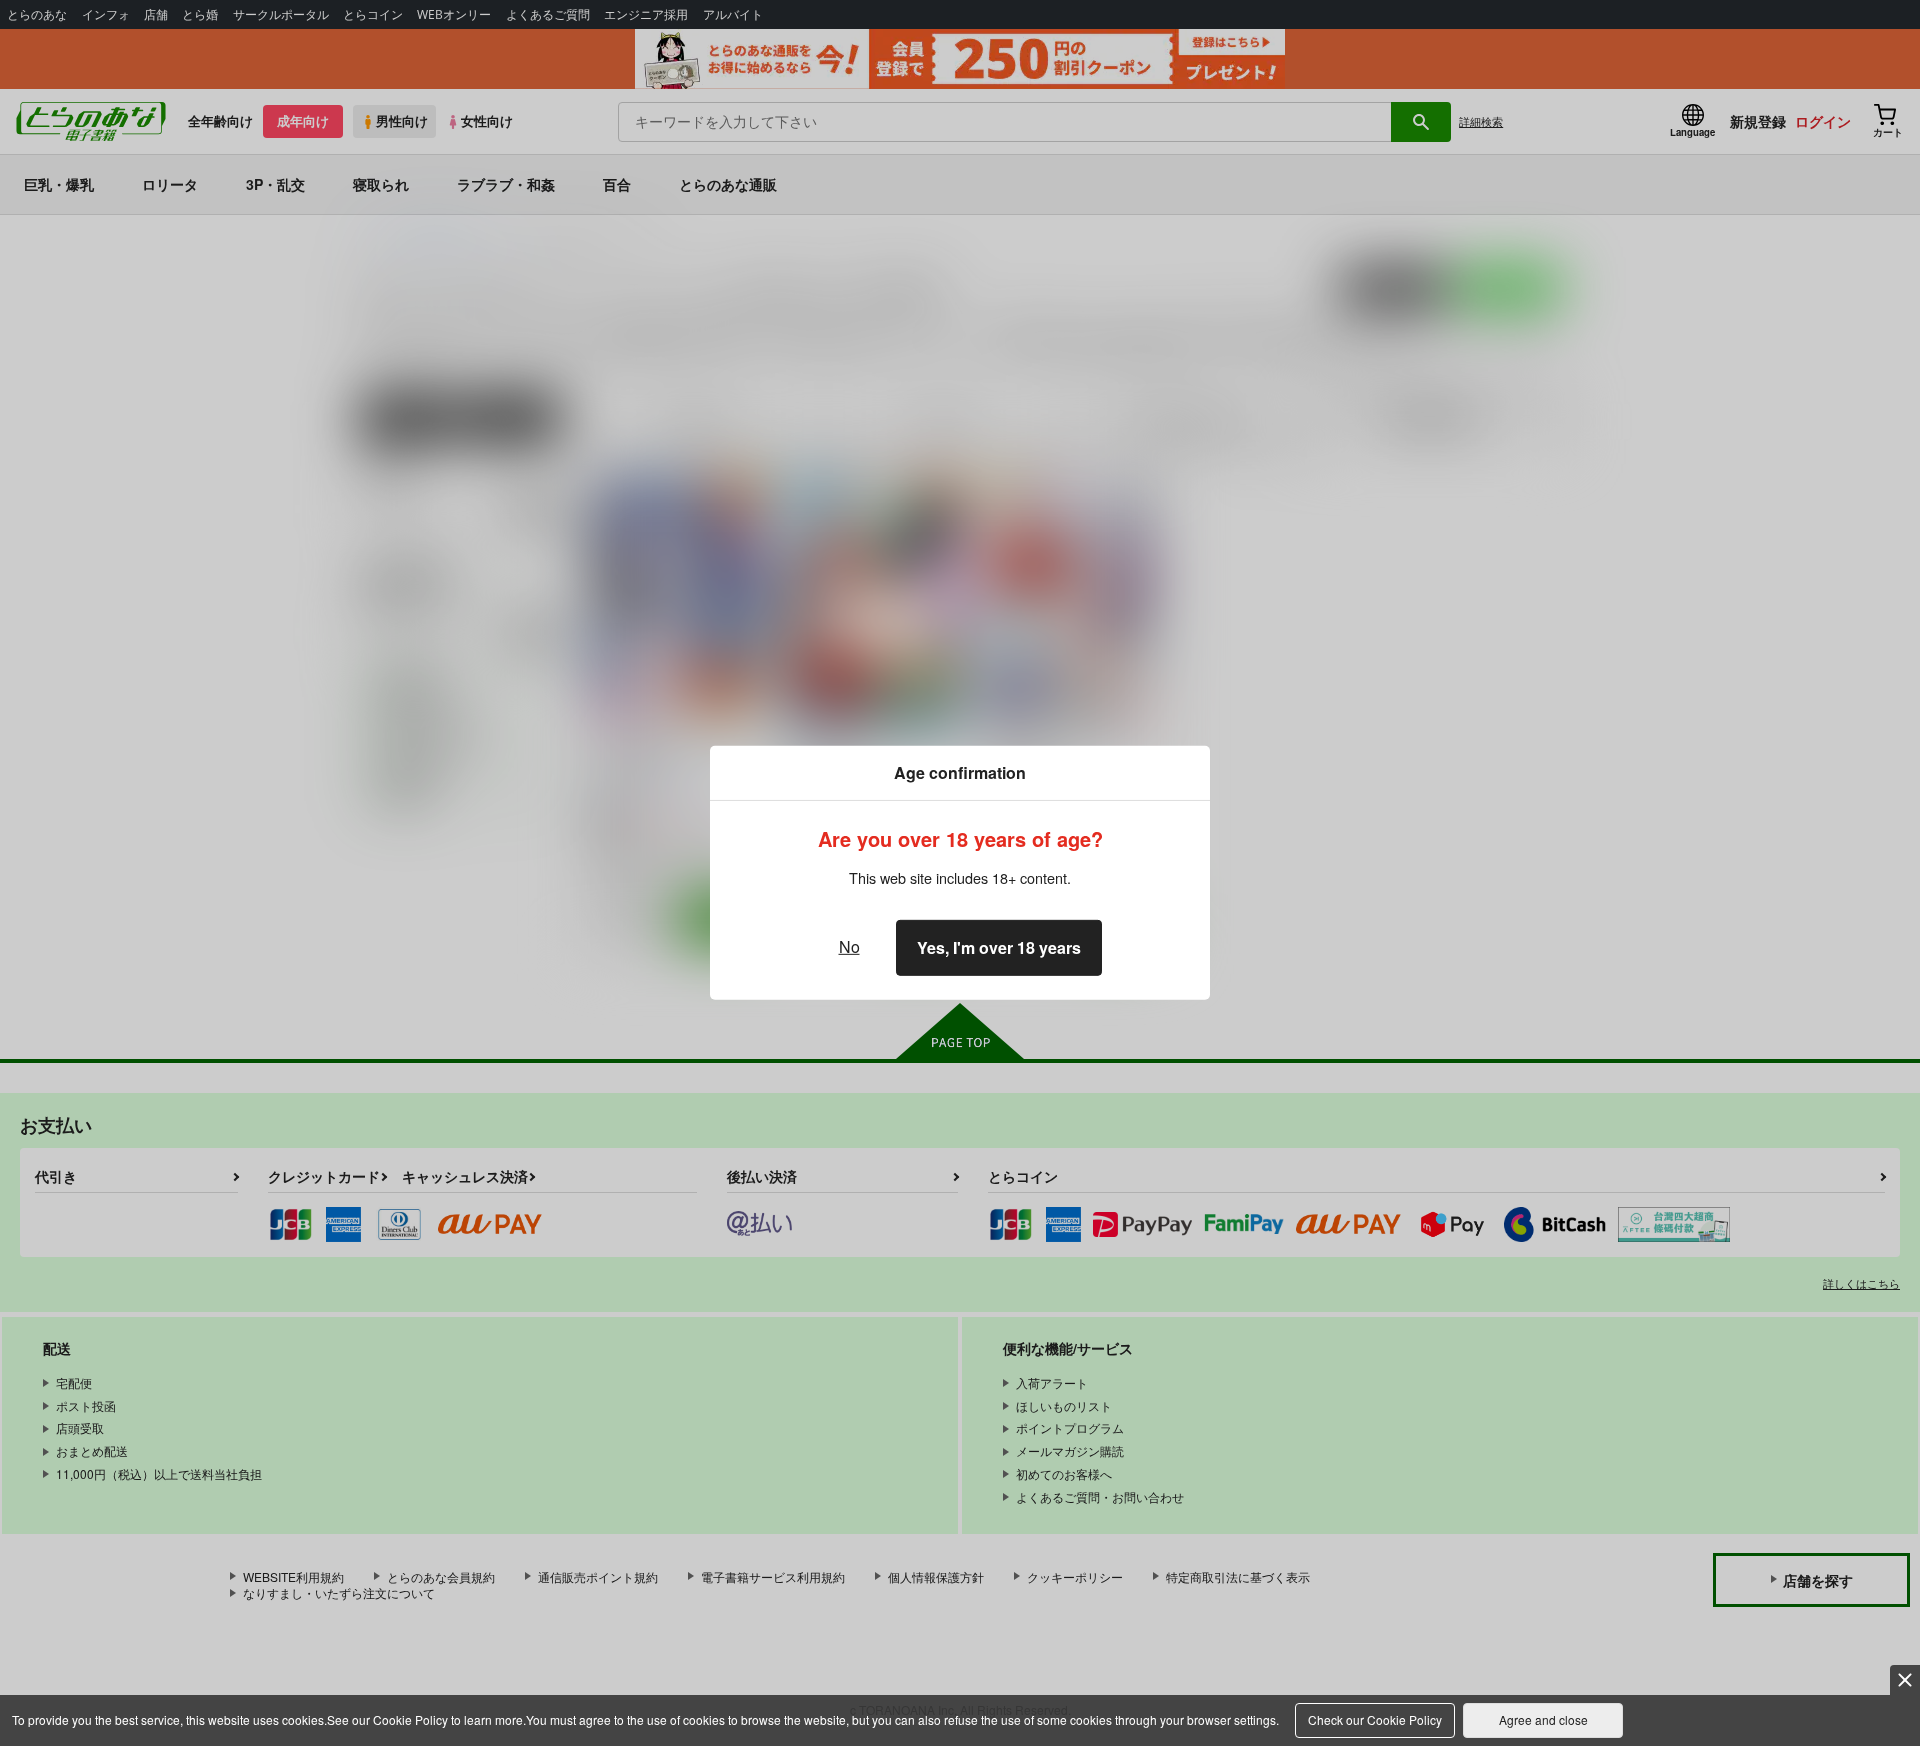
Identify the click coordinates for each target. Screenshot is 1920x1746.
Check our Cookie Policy (1375, 1719)
